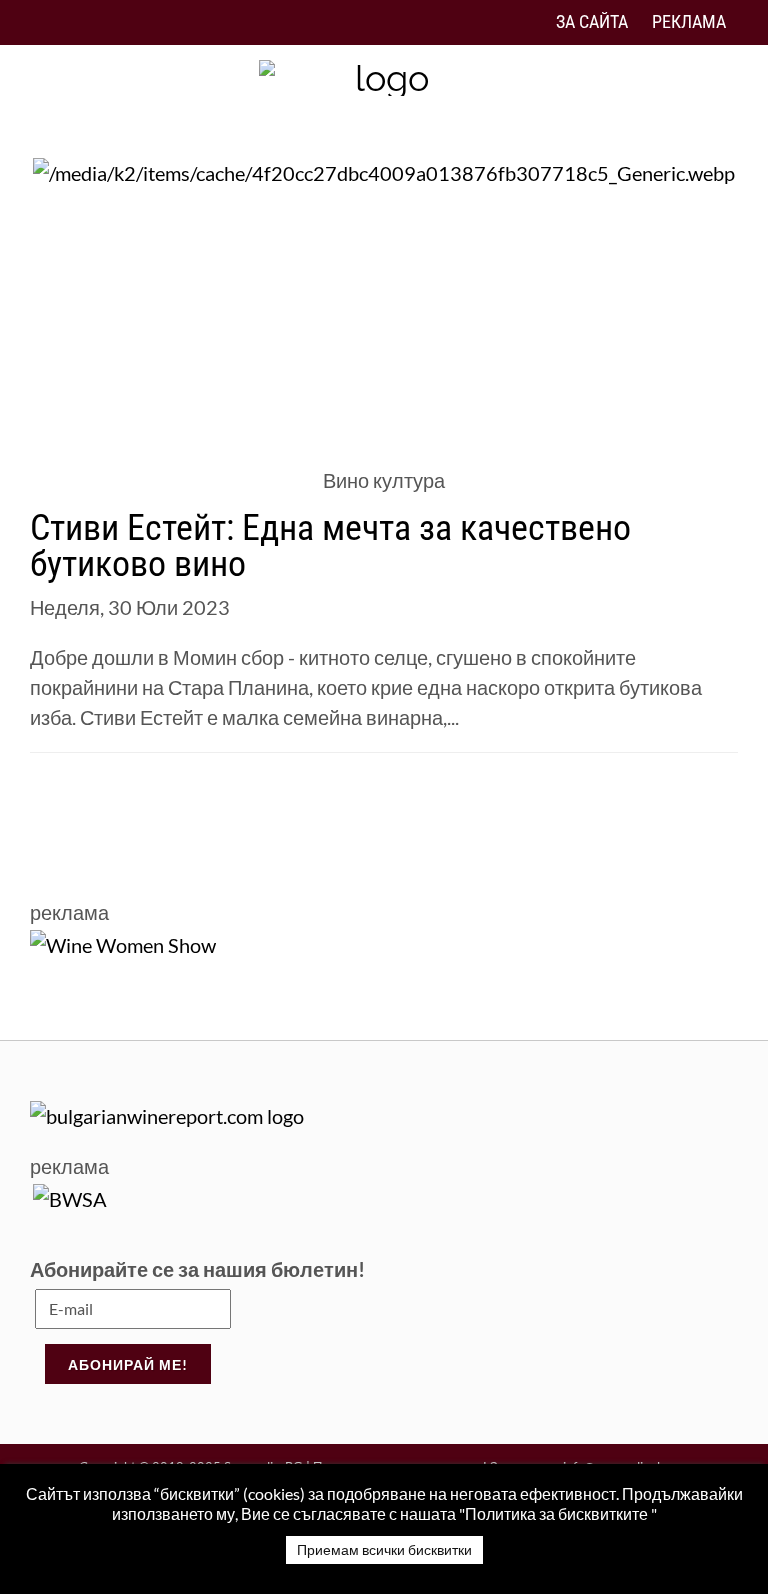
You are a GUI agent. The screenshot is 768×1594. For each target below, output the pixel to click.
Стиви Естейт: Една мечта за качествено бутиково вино (330, 546)
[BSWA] (70, 1196)
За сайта (592, 21)
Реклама (689, 21)
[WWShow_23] (123, 942)
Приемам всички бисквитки (384, 1549)
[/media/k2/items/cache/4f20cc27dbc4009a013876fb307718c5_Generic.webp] (384, 170)
